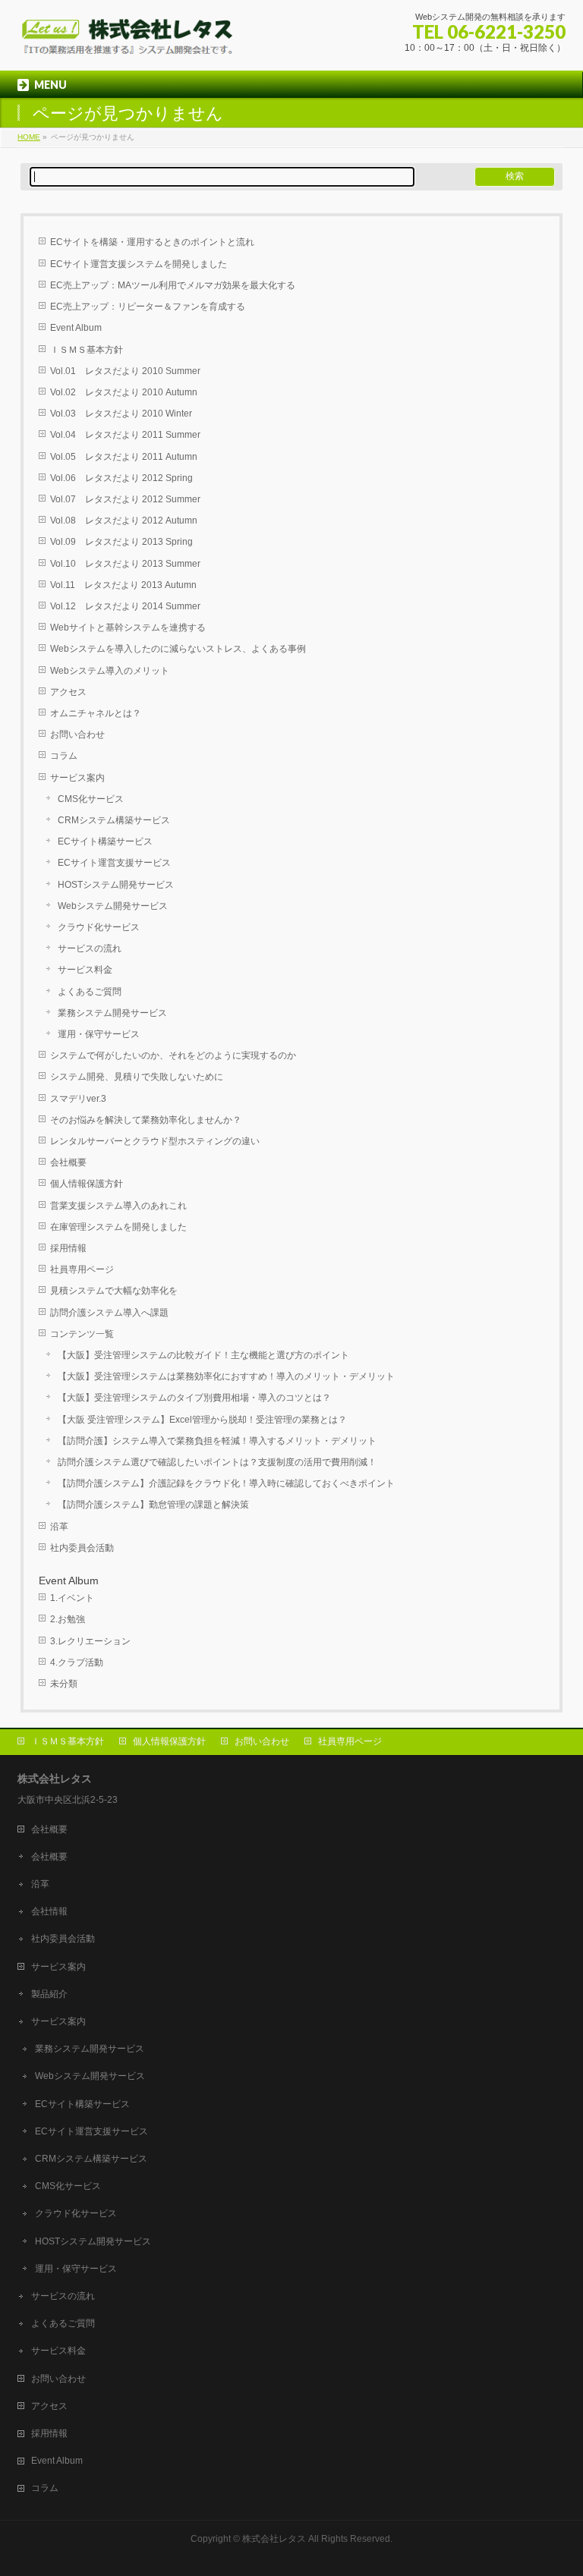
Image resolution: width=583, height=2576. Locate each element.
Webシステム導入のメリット (110, 671)
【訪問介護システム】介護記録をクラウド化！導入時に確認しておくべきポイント (226, 1483)
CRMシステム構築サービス (114, 820)
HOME (29, 137)
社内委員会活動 (82, 1548)
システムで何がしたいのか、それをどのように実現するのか (173, 1055)
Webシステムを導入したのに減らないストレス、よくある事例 (178, 649)
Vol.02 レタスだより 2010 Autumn (124, 392)
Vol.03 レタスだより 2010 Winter (121, 414)
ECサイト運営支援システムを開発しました (139, 264)
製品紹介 (49, 1994)
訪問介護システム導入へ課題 (109, 1313)
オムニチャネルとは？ (96, 713)
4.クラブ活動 (77, 1662)
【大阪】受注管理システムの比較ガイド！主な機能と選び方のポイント (203, 1355)
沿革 (59, 1527)
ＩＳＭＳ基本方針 (87, 350)
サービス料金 (85, 970)
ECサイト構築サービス (105, 841)
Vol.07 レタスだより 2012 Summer (125, 499)
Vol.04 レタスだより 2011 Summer (125, 435)
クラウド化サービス (99, 927)
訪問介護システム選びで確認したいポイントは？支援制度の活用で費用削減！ (217, 1462)
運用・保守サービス (99, 1034)
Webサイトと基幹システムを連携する (128, 627)
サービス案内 (77, 778)
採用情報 (68, 1248)
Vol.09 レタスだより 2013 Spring (121, 542)
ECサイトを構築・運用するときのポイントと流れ (152, 242)
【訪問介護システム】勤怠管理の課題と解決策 (153, 1505)
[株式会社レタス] (128, 42)
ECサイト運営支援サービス (114, 863)
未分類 (64, 1684)
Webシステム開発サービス (113, 906)
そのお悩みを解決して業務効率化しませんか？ (146, 1120)
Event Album (76, 328)
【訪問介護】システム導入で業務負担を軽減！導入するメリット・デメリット (217, 1441)
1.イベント (72, 1598)
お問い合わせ (77, 734)
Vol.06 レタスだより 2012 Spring (121, 478)
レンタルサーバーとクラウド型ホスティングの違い (155, 1141)
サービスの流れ (90, 948)
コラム (64, 756)
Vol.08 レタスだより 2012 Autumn (124, 521)
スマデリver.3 (78, 1099)
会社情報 (49, 1911)
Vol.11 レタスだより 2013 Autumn (123, 585)
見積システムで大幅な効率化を (114, 1291)
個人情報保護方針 (87, 1184)
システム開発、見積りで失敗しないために (137, 1077)
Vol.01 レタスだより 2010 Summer (125, 371)
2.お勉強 (68, 1619)
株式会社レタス (274, 2539)
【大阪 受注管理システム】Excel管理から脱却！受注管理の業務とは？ (202, 1420)
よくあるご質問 (90, 992)
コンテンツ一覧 (82, 1334)
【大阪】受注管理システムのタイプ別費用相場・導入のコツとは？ (194, 1398)
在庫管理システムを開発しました (118, 1227)
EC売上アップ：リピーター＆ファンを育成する (148, 307)
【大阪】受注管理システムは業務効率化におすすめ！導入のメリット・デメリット (226, 1376)
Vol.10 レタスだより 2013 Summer (125, 564)
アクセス (68, 692)
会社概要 (68, 1162)
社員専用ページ (82, 1269)
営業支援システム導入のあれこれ (118, 1206)
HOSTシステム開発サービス (116, 885)
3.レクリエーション (90, 1641)
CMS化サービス (91, 799)
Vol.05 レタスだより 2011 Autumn (124, 457)
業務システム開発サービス (112, 1013)
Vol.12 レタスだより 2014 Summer (125, 606)
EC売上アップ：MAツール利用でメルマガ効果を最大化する (173, 285)
